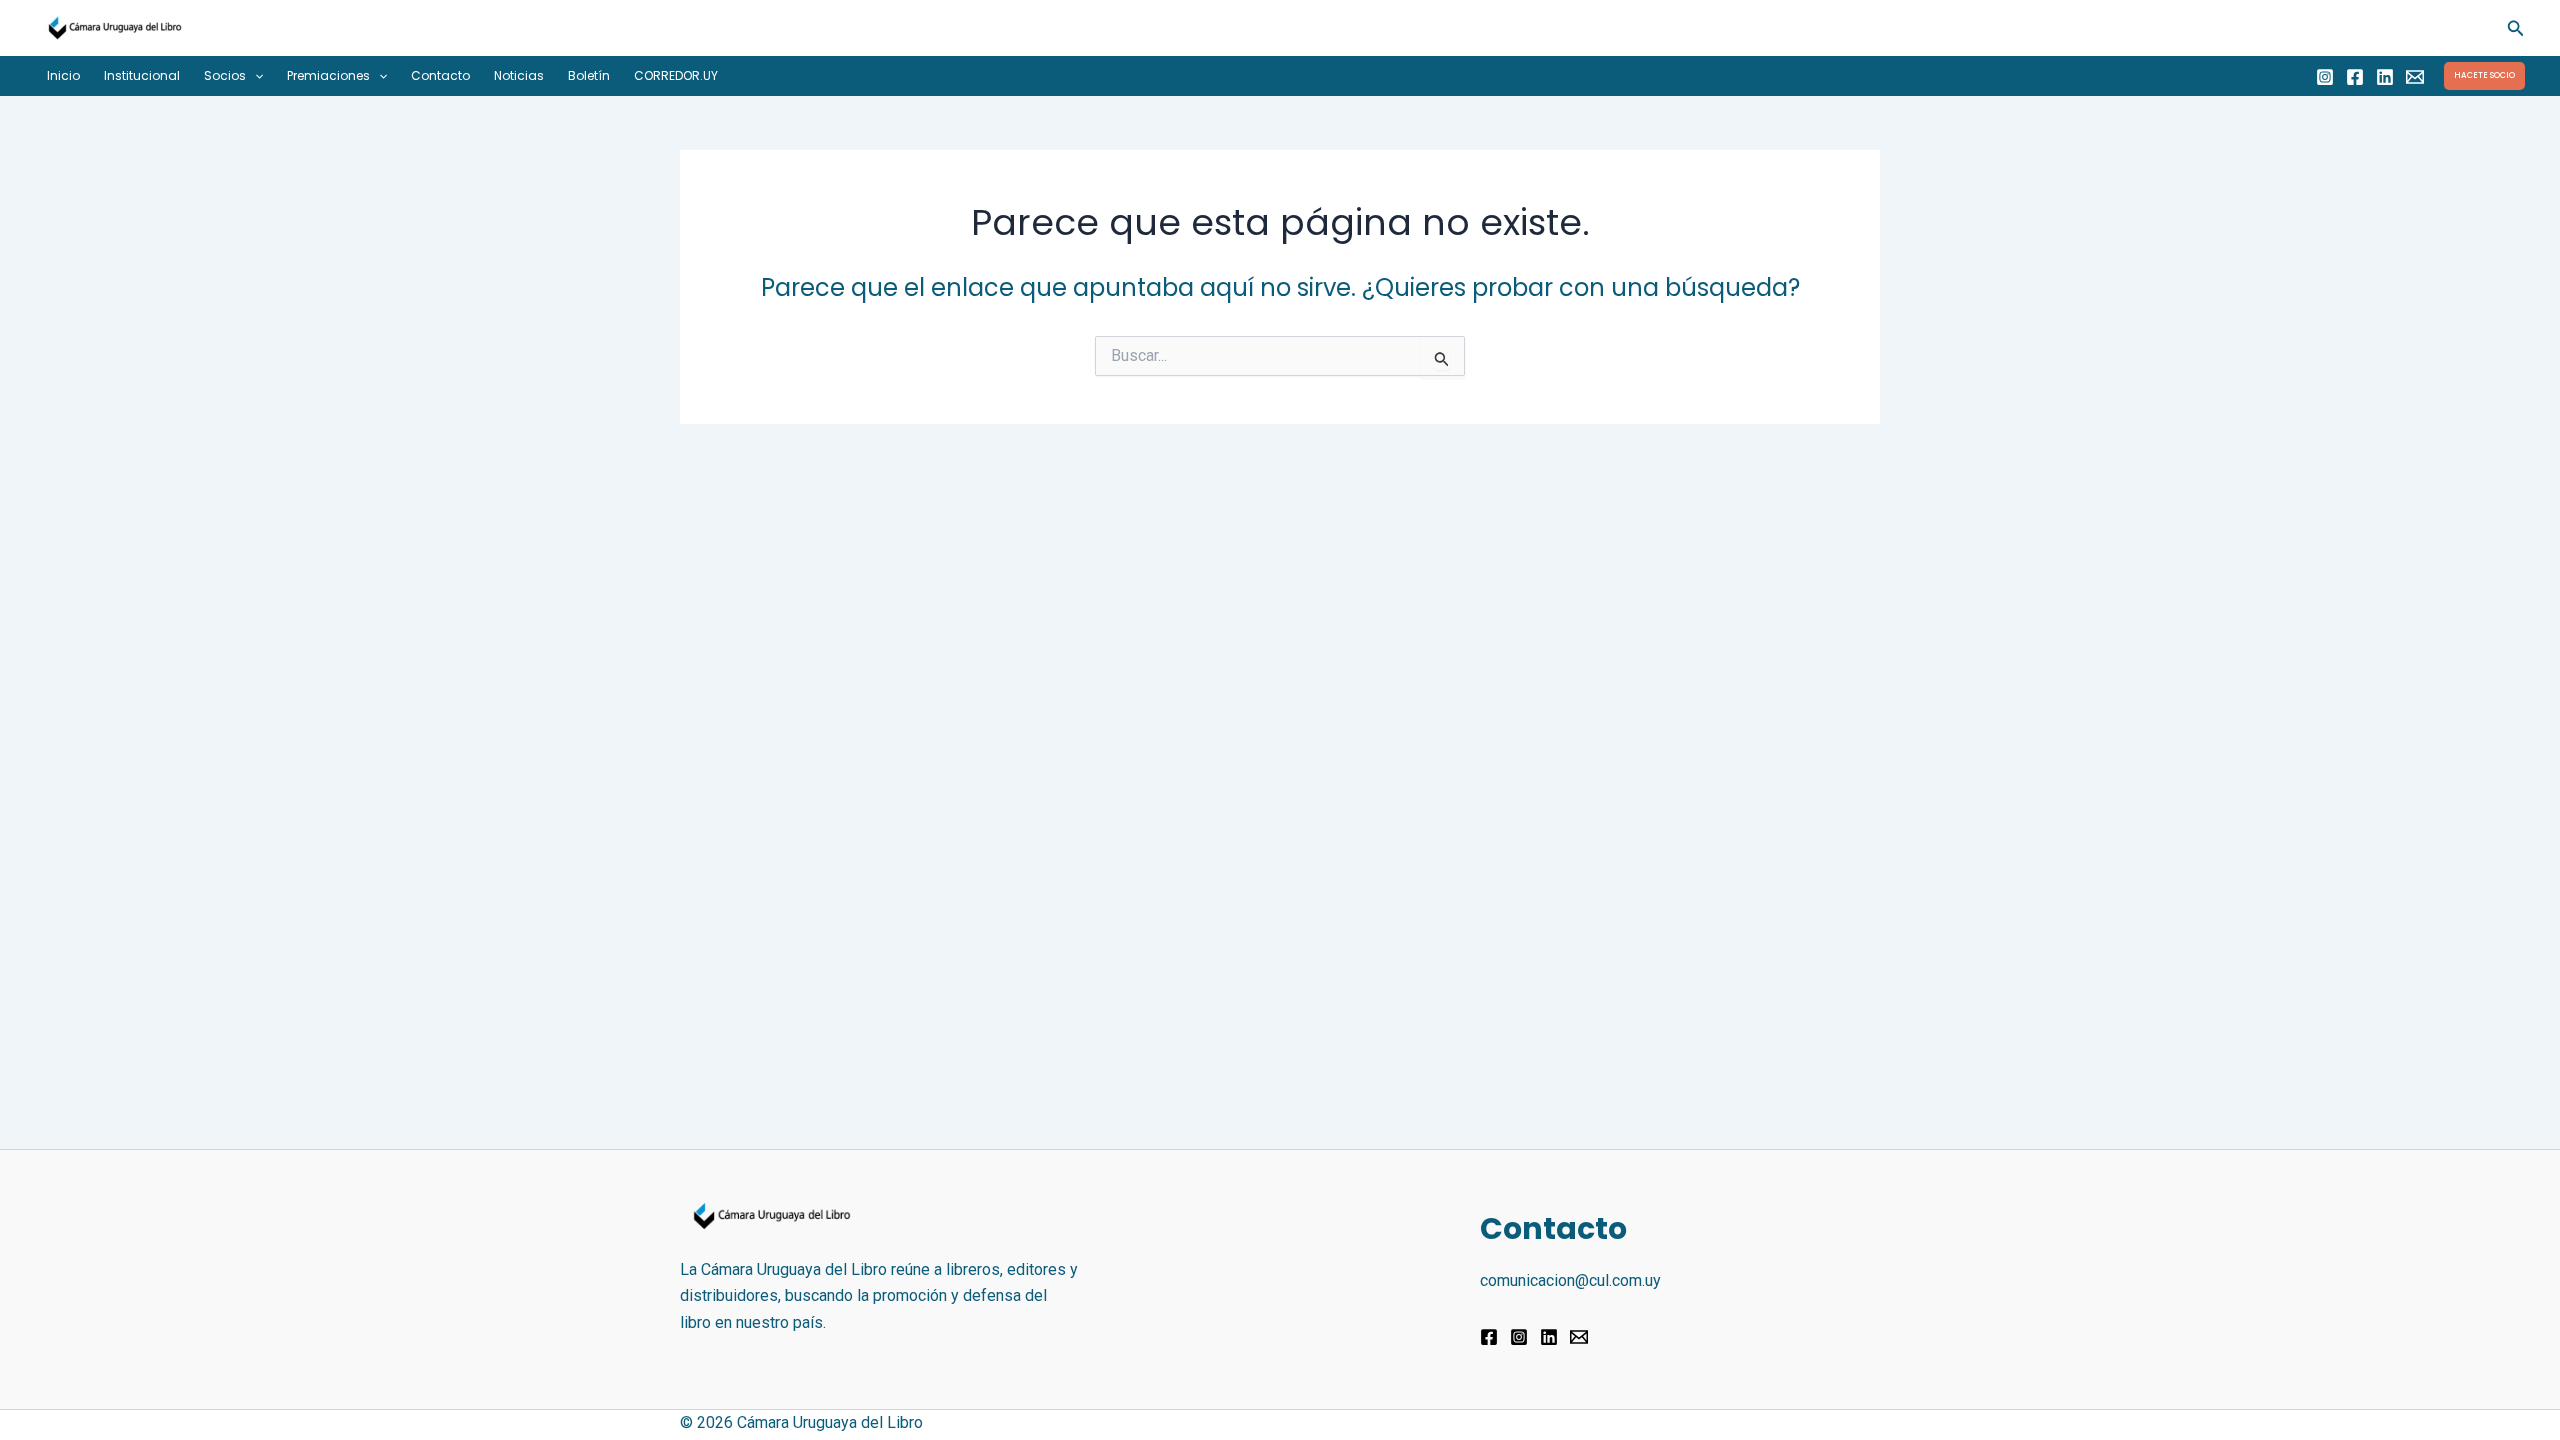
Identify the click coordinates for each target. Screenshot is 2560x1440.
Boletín (589, 75)
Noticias (519, 75)
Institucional (142, 75)
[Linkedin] (2385, 77)
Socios (225, 75)
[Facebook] (2355, 77)
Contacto (440, 75)
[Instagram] (2325, 77)
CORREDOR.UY (676, 75)
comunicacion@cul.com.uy (1570, 1280)
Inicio (63, 75)
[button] (2516, 28)
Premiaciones (328, 75)
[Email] (2415, 77)
